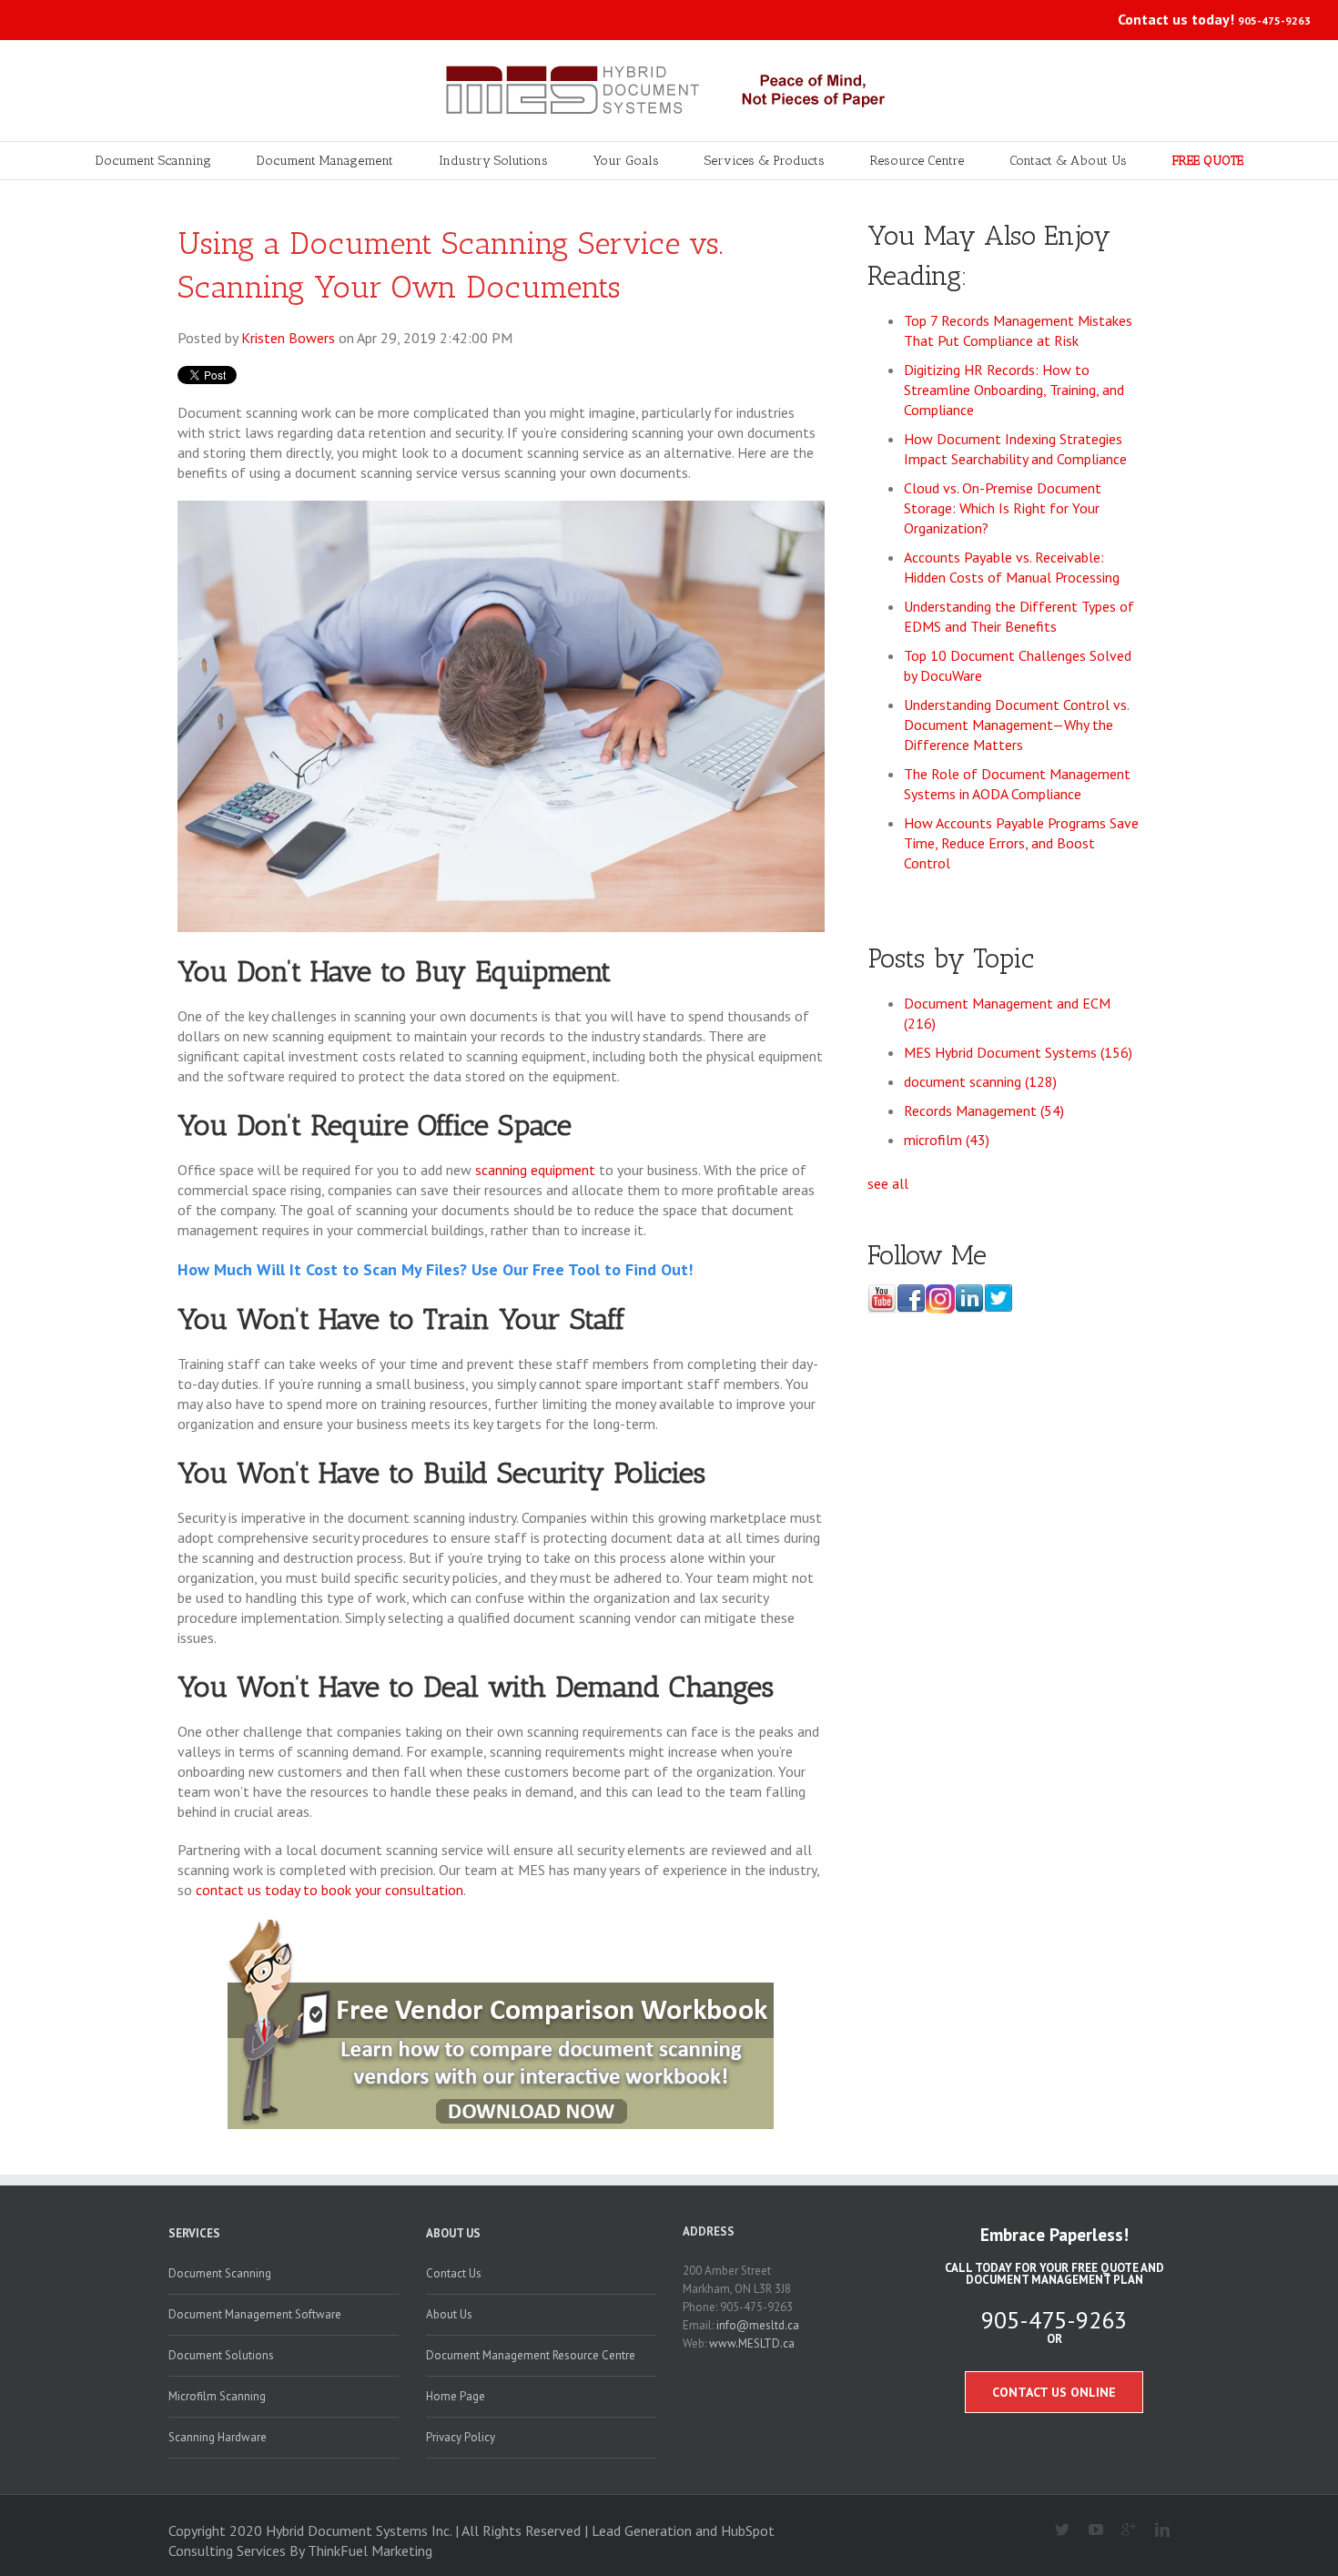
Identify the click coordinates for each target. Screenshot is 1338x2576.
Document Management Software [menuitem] (255, 2314)
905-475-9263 (1274, 20)
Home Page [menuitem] (456, 2396)
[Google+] (1122, 2530)
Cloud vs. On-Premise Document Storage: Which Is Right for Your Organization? (1003, 508)
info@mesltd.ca (758, 2325)
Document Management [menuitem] (325, 161)
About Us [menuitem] (453, 2233)
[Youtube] (1088, 2530)
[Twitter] (1055, 2530)
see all (888, 1183)
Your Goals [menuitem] (626, 161)
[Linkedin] (1155, 2530)
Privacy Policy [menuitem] (461, 2437)
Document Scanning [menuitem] (153, 161)
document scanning (980, 1081)
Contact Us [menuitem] (454, 2273)
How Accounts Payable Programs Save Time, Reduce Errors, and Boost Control (1021, 843)
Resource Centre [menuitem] (917, 161)
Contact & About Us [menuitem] (1068, 161)
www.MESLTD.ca (752, 2343)
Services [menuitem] (194, 2233)
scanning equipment (535, 1170)
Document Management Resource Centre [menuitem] (531, 2355)
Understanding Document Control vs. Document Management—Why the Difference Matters (1016, 725)
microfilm (947, 1140)
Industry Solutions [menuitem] (493, 161)
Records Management (984, 1111)
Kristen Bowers (288, 338)
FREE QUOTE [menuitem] (1208, 161)
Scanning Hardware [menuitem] (218, 2437)
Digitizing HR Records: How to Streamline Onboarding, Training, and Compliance (1014, 390)
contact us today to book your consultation (329, 1890)
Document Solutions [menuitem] (221, 2355)
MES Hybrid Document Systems (1018, 1052)
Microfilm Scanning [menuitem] (217, 2396)
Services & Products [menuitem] (765, 161)
